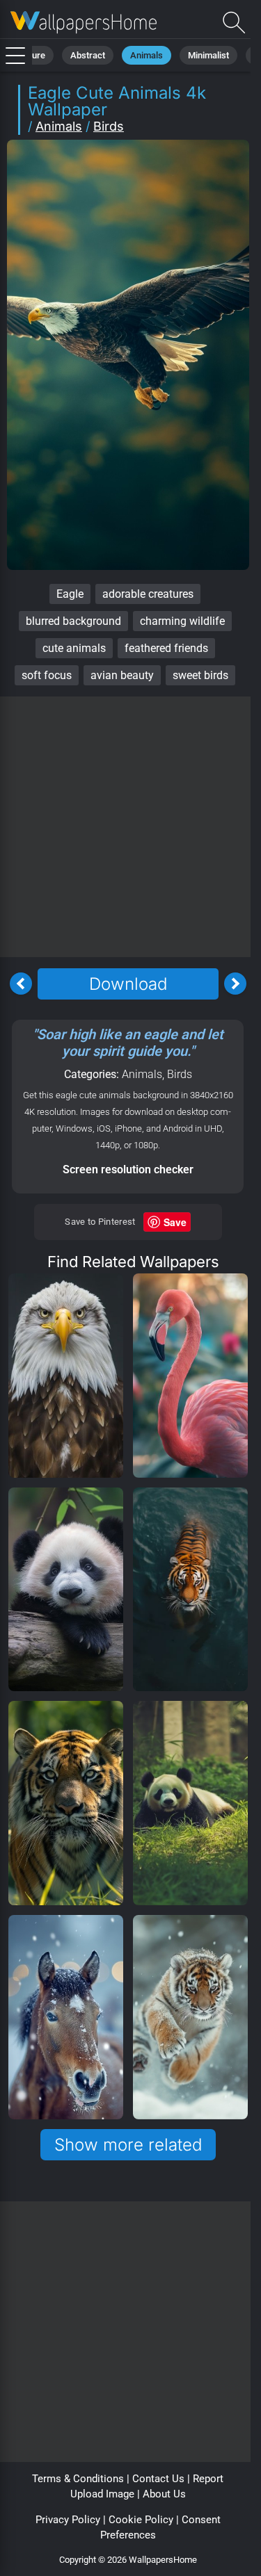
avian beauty (122, 675)
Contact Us (158, 2479)
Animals (147, 55)
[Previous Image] (21, 984)
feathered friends (166, 648)
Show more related (128, 2145)
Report (208, 2479)
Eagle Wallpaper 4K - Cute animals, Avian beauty (84, 23)
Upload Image (102, 2494)
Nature (32, 55)
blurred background (73, 621)
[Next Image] (235, 984)
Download (128, 984)
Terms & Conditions (78, 2479)
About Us (164, 2494)
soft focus (47, 675)
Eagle (70, 594)
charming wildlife (182, 621)
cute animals (74, 648)
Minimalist (208, 55)
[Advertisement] (130, 827)
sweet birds (200, 675)
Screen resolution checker (128, 1169)
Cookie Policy (141, 2520)
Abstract (88, 55)
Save (175, 1222)
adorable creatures (148, 594)
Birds (109, 126)
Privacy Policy (68, 2520)
